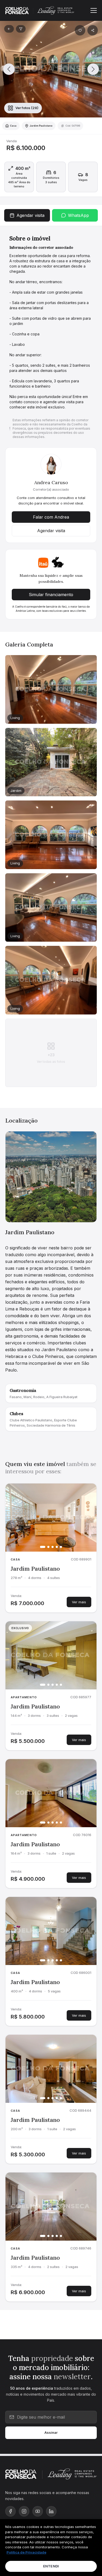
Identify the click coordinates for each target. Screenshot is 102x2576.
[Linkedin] (51, 2511)
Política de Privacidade (26, 2552)
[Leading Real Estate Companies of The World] (71, 2474)
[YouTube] (38, 2511)
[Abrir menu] (94, 10)
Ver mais (79, 1602)
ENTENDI (51, 2566)
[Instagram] (24, 2511)
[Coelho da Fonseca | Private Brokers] (27, 2474)
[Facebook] (10, 2511)
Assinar (51, 2432)
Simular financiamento (51, 595)
